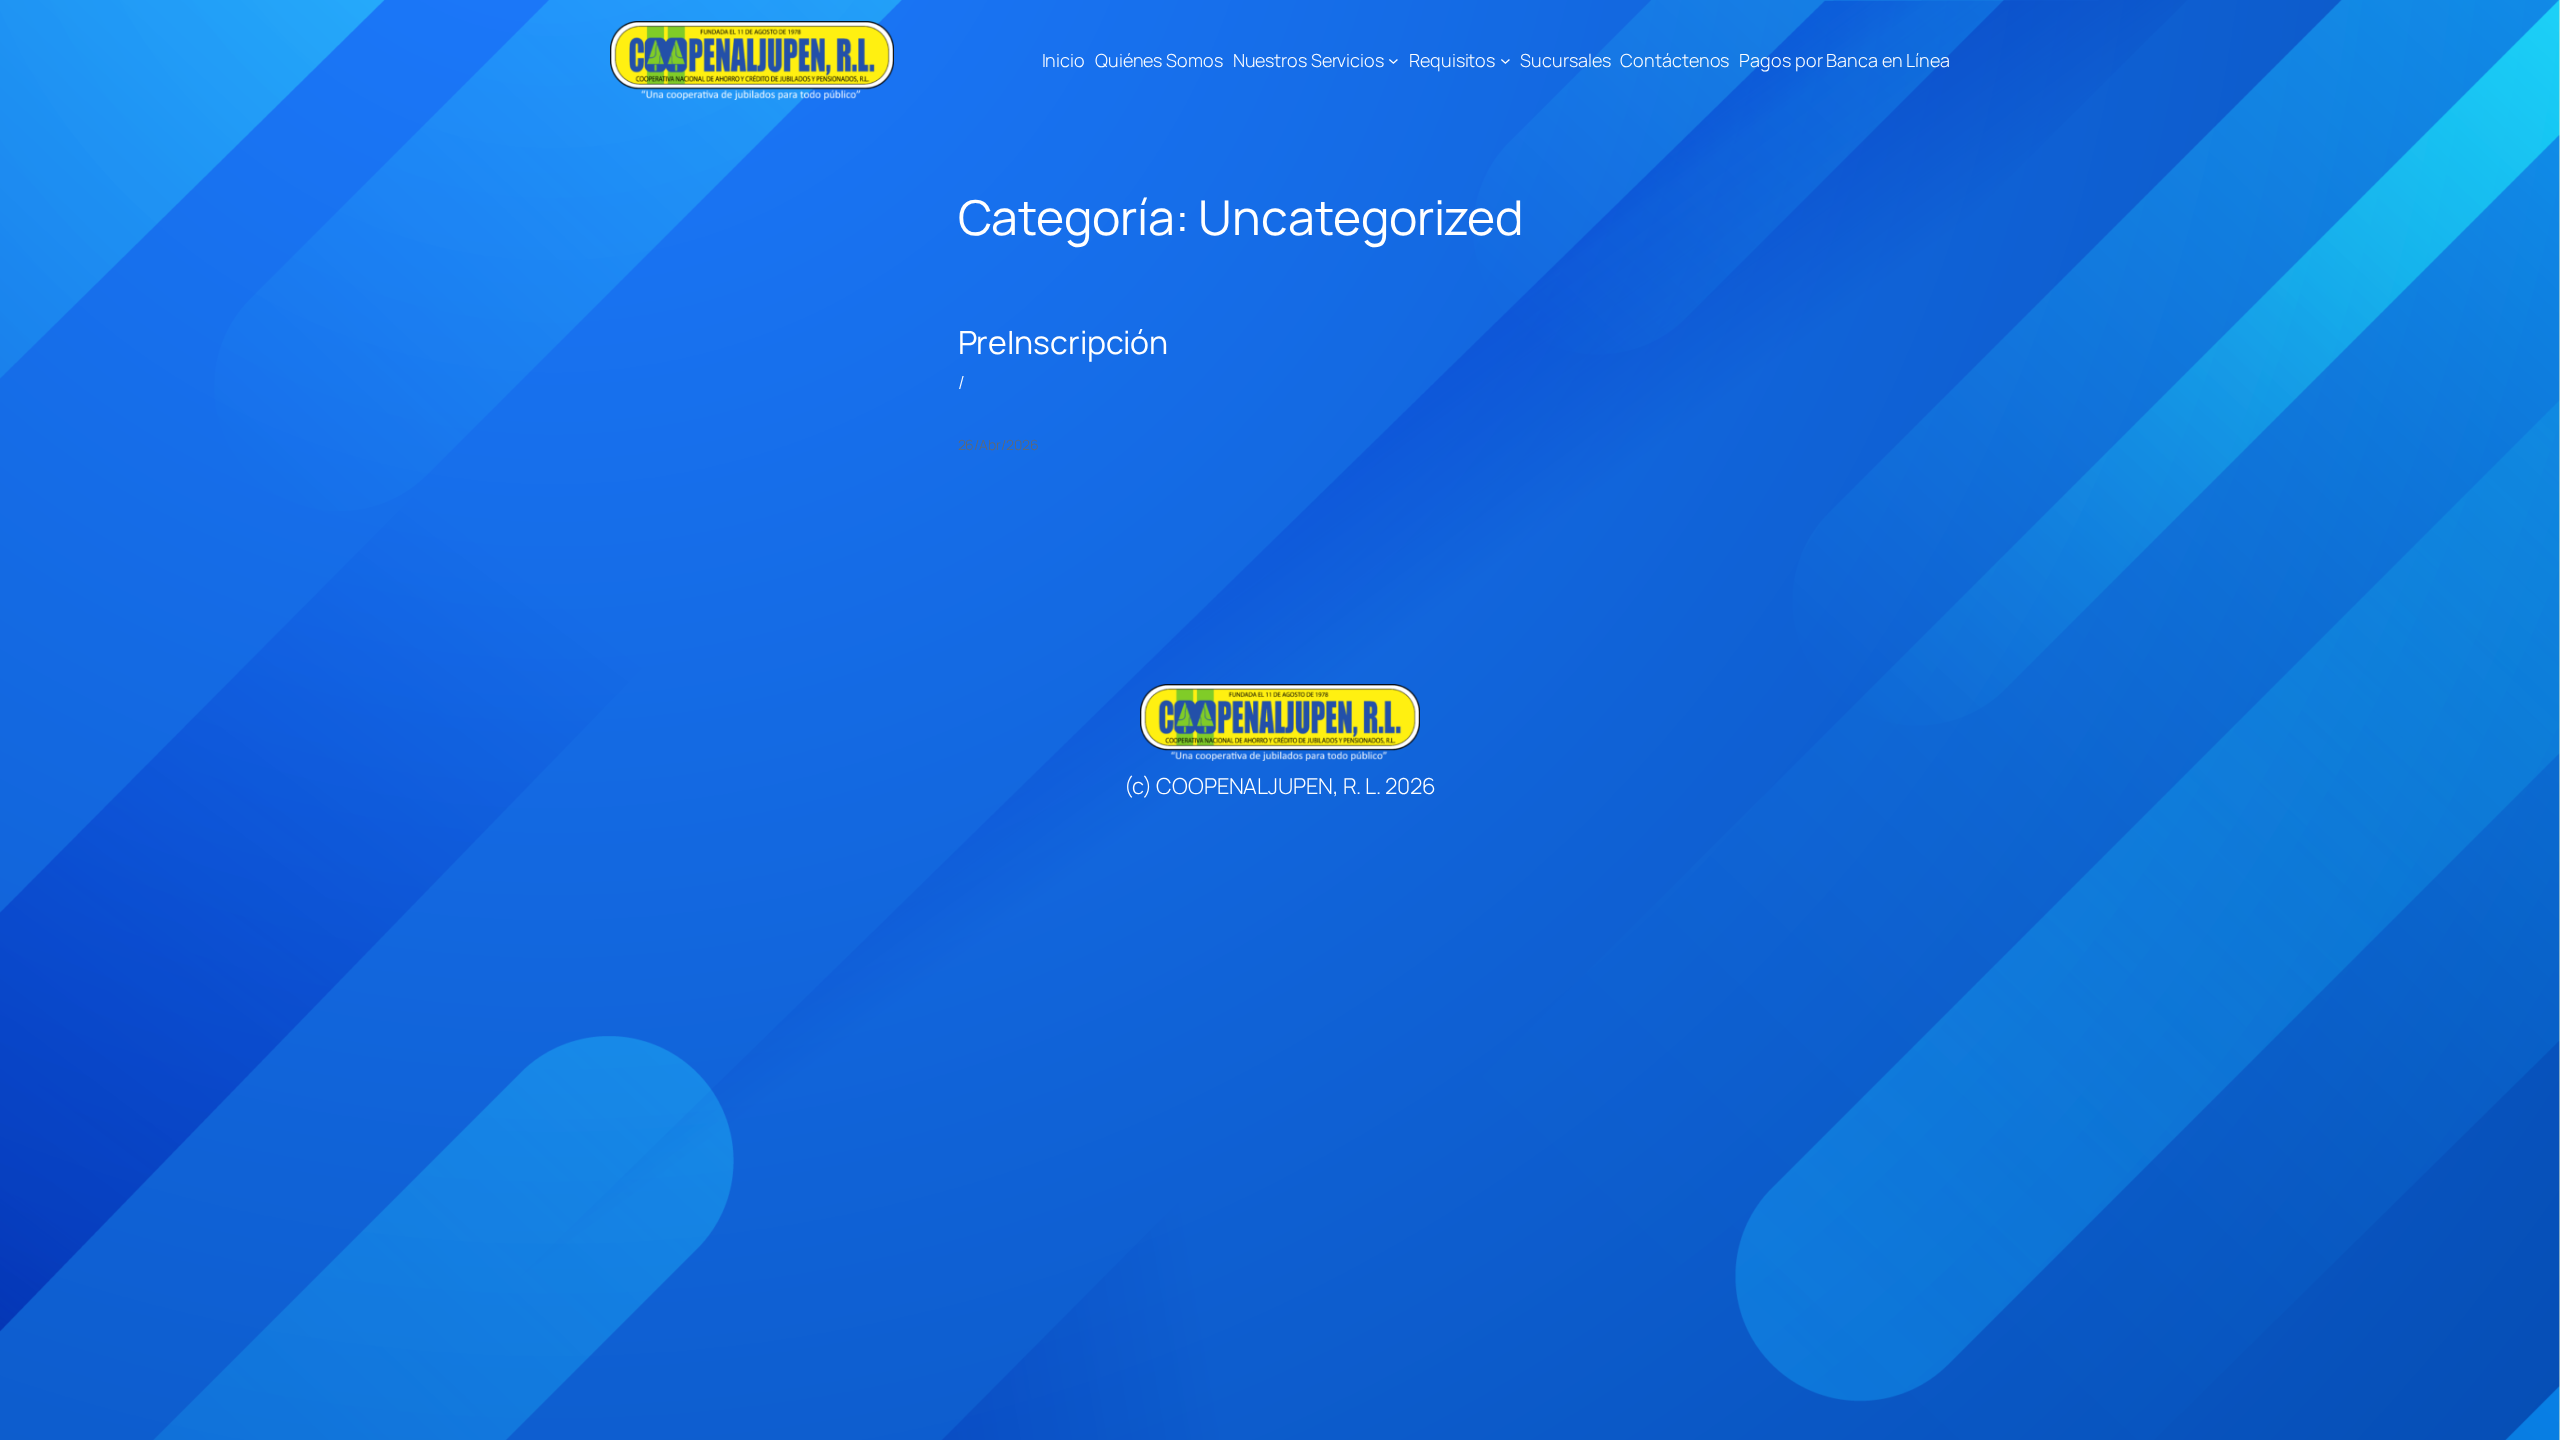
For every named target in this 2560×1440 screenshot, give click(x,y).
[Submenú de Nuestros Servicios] (1393, 60)
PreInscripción (1063, 342)
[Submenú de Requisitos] (1505, 60)
